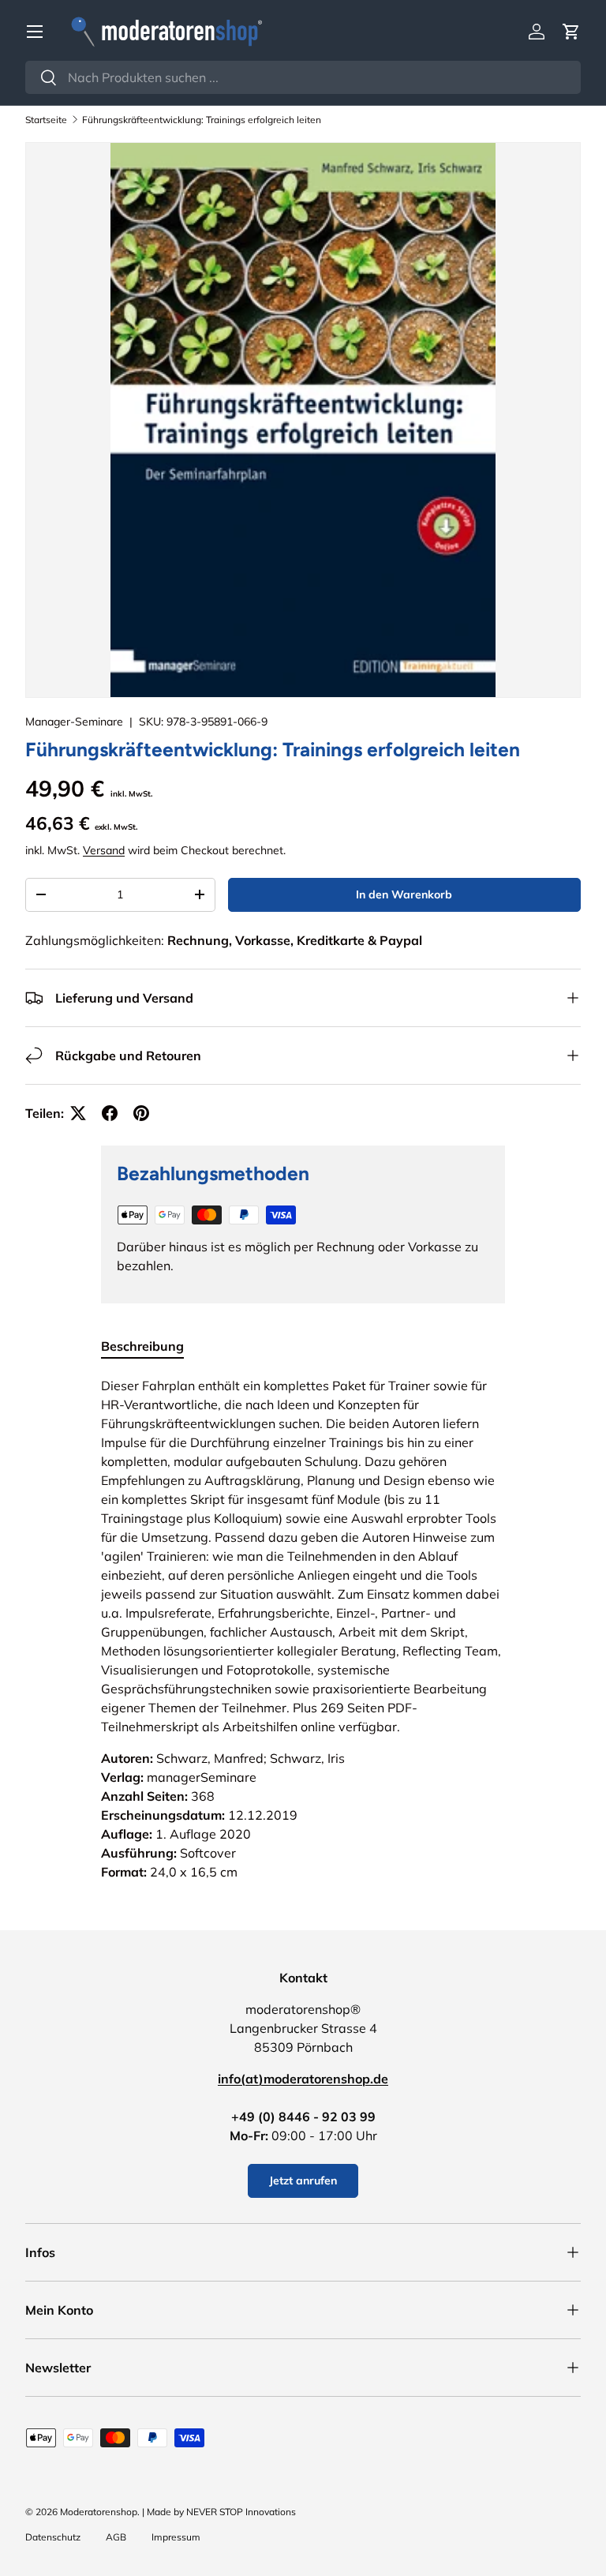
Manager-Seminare (74, 722)
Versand (104, 850)
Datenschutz (53, 2537)
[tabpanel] (303, 1629)
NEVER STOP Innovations (241, 2512)
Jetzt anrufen (303, 2180)
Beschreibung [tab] (142, 1346)
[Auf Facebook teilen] (110, 1113)
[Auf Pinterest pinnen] (141, 1113)
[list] (303, 420)
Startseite (46, 120)
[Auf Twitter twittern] (78, 1113)
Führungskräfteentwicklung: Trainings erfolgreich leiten (202, 120)
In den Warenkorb (404, 894)
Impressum (176, 2537)
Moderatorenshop (99, 2512)
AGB (116, 2537)
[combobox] (303, 77)
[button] (571, 32)
